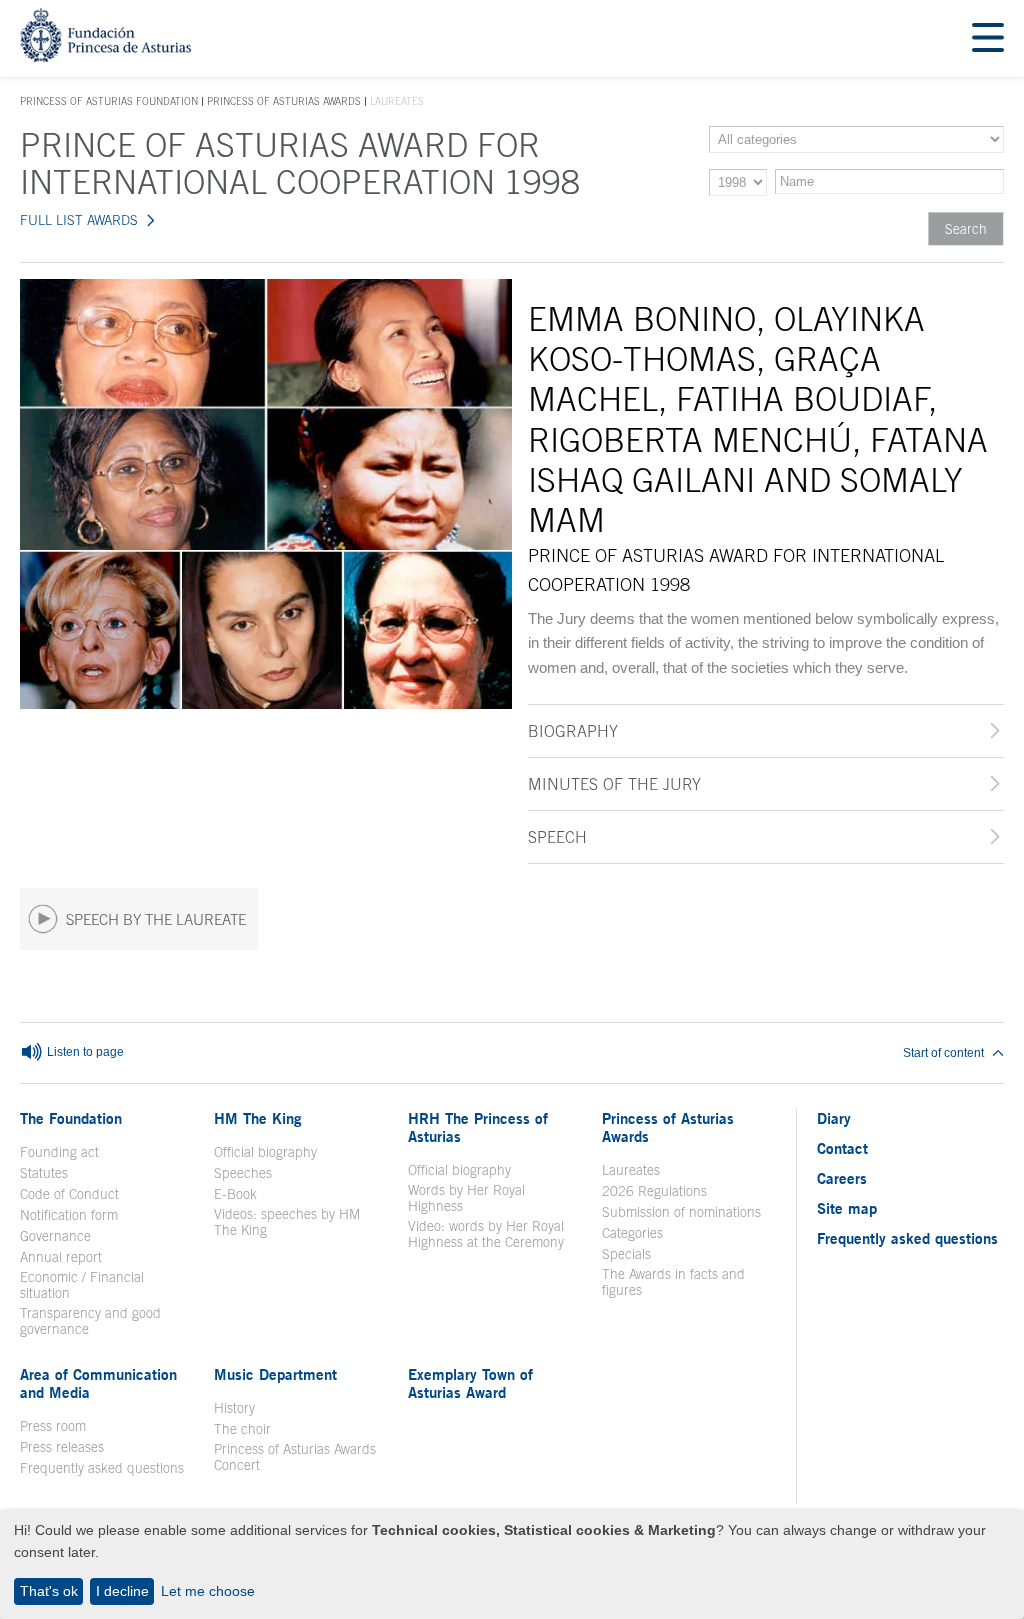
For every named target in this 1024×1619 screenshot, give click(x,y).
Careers (842, 1178)
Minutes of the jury (614, 784)
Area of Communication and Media (98, 1383)
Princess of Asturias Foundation (109, 102)
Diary (834, 1118)
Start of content (943, 1053)
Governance (55, 1236)
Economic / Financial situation (82, 1285)
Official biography (265, 1152)
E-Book (235, 1194)
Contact (842, 1148)
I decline (122, 1591)
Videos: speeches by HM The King (299, 1222)
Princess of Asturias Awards (284, 101)
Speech (557, 837)
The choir (242, 1429)
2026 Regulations (654, 1191)
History (234, 1408)
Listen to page (84, 1052)
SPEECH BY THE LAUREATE (156, 919)
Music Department (275, 1374)
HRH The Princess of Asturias (478, 1127)
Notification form (69, 1215)
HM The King (258, 1118)
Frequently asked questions (102, 1468)
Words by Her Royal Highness (466, 1198)
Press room (53, 1426)
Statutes (44, 1173)
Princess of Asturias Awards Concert (295, 1457)
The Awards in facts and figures (673, 1282)
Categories (632, 1233)
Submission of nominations (681, 1212)
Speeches (243, 1173)
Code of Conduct (69, 1194)
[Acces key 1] (105, 56)
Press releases (62, 1447)
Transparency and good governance (90, 1321)
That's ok (49, 1591)
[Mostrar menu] (988, 38)
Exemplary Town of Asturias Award (470, 1383)
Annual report (61, 1257)
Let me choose (208, 1591)
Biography (573, 731)
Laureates (631, 1170)
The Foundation (71, 1118)
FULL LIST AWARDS (79, 220)
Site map (847, 1208)
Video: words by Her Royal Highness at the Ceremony (486, 1234)
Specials (626, 1254)
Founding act (59, 1152)
